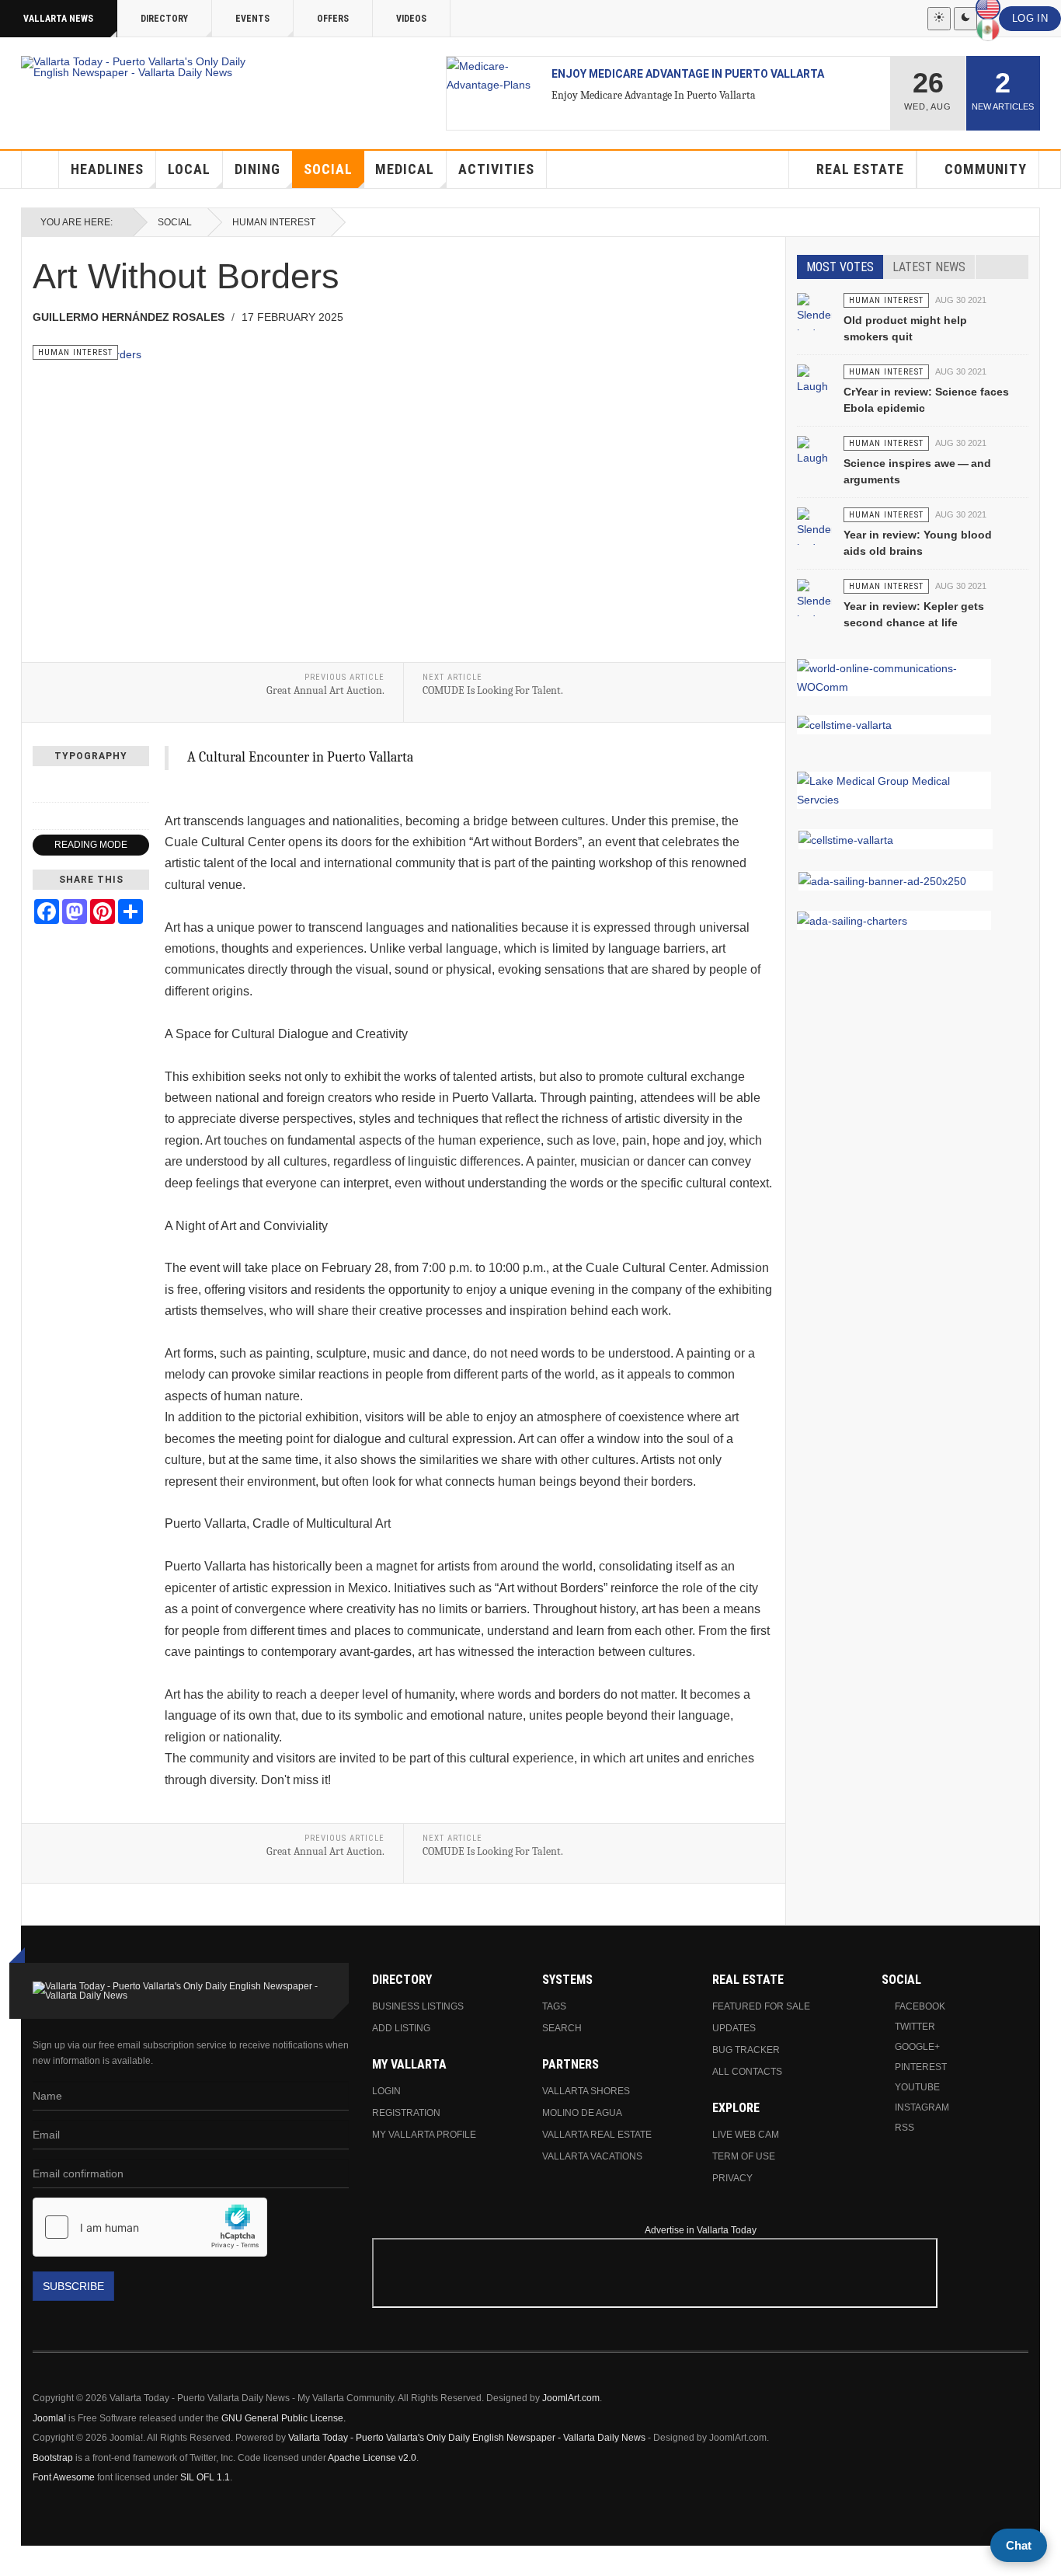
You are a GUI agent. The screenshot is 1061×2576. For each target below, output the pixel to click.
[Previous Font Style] (41, 816)
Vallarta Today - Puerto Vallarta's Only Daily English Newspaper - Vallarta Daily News (467, 2438)
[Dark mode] (965, 19)
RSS (904, 2128)
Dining (257, 169)
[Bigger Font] (141, 789)
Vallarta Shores (586, 2091)
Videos (411, 19)
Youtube (917, 2087)
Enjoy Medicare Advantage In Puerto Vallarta (688, 74)
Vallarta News (58, 19)
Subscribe (73, 2286)
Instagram (922, 2107)
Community (986, 169)
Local (189, 169)
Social (328, 169)
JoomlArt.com (571, 2398)
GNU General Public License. (284, 2418)
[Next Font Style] (141, 816)
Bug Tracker (746, 2050)
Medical (405, 169)
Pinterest (921, 2067)
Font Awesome (64, 2477)
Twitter (915, 2027)
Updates (734, 2028)
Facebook (920, 2006)
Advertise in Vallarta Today (701, 2230)
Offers (333, 19)
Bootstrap (53, 2458)
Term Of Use (744, 2156)
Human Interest (274, 222)
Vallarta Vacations (592, 2156)
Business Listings (418, 2006)
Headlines (107, 169)
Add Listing (401, 2028)
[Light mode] (939, 19)
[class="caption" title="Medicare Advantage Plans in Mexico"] (493, 75)
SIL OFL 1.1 (205, 2477)
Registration (406, 2113)
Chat (1019, 2545)
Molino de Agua (582, 2113)
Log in (1030, 19)
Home (40, 169)
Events (252, 19)
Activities (496, 169)
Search (562, 2028)
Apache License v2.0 (372, 2458)
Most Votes (840, 267)
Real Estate (860, 169)
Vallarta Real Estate (597, 2135)
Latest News (929, 267)
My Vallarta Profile (424, 2135)
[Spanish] (988, 30)
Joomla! (49, 2418)
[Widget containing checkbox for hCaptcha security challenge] (150, 2227)
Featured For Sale (761, 2006)
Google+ (917, 2047)
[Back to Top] (17, 2561)
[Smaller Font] (41, 789)
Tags (554, 2006)
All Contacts (747, 2072)
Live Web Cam (746, 2135)
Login (386, 2091)
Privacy (732, 2178)
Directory (164, 19)
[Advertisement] (939, 2305)
